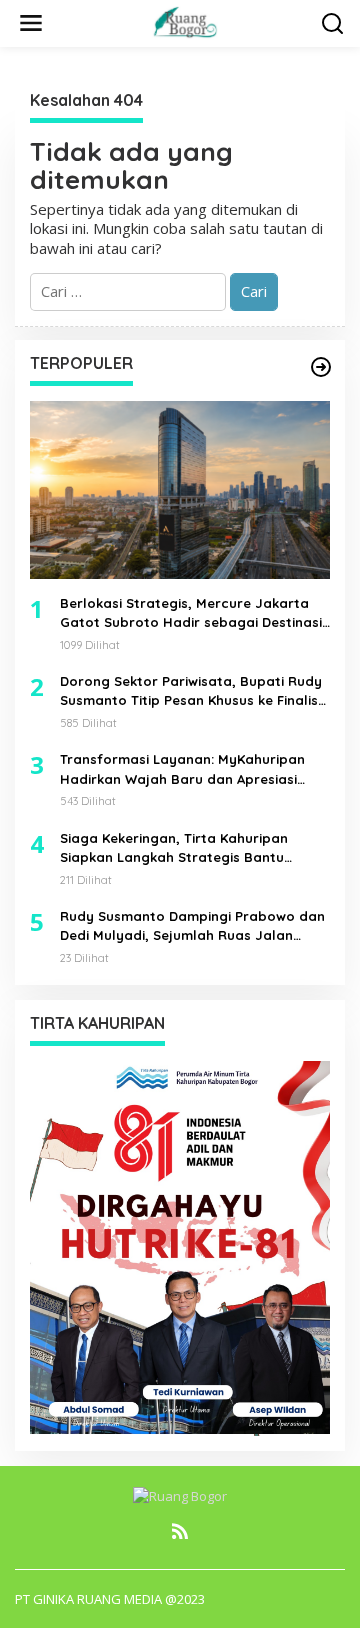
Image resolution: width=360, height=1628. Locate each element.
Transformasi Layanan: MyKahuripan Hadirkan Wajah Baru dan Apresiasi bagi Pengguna (182, 770)
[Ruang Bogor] (184, 21)
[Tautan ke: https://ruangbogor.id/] (321, 367)
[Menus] (31, 23)
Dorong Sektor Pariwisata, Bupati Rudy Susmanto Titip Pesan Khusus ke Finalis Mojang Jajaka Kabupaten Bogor (191, 692)
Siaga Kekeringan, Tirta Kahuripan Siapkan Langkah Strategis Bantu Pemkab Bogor (174, 849)
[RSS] (180, 1531)
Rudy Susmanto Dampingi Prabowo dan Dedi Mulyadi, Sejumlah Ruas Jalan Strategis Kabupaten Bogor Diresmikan (192, 927)
